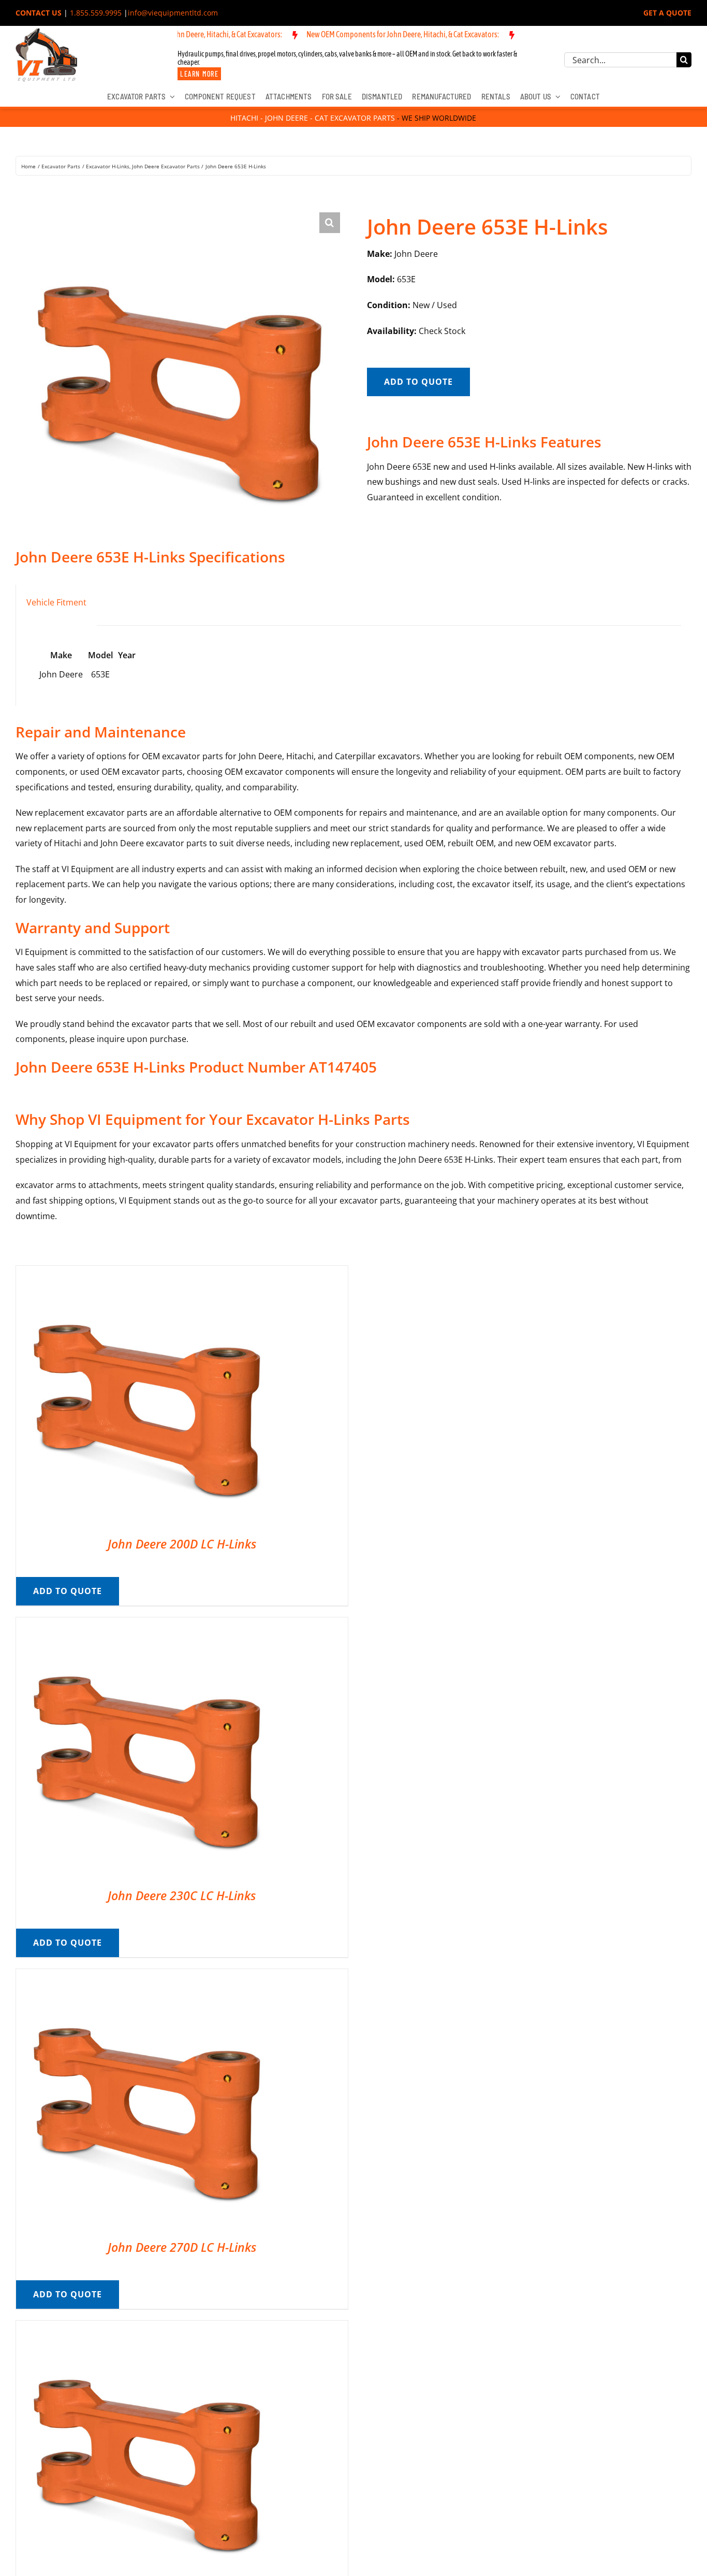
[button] (330, 223)
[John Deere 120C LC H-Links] (145, 2328)
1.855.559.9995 (96, 13)
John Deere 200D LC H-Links (182, 1544)
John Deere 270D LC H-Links (182, 2247)
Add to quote (418, 382)
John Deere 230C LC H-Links (182, 1895)
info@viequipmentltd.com (173, 13)
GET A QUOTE (667, 13)
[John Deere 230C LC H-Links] (145, 1625)
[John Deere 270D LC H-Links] (145, 1976)
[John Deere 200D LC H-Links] (145, 1273)
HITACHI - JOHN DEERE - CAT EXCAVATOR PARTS (313, 118)
